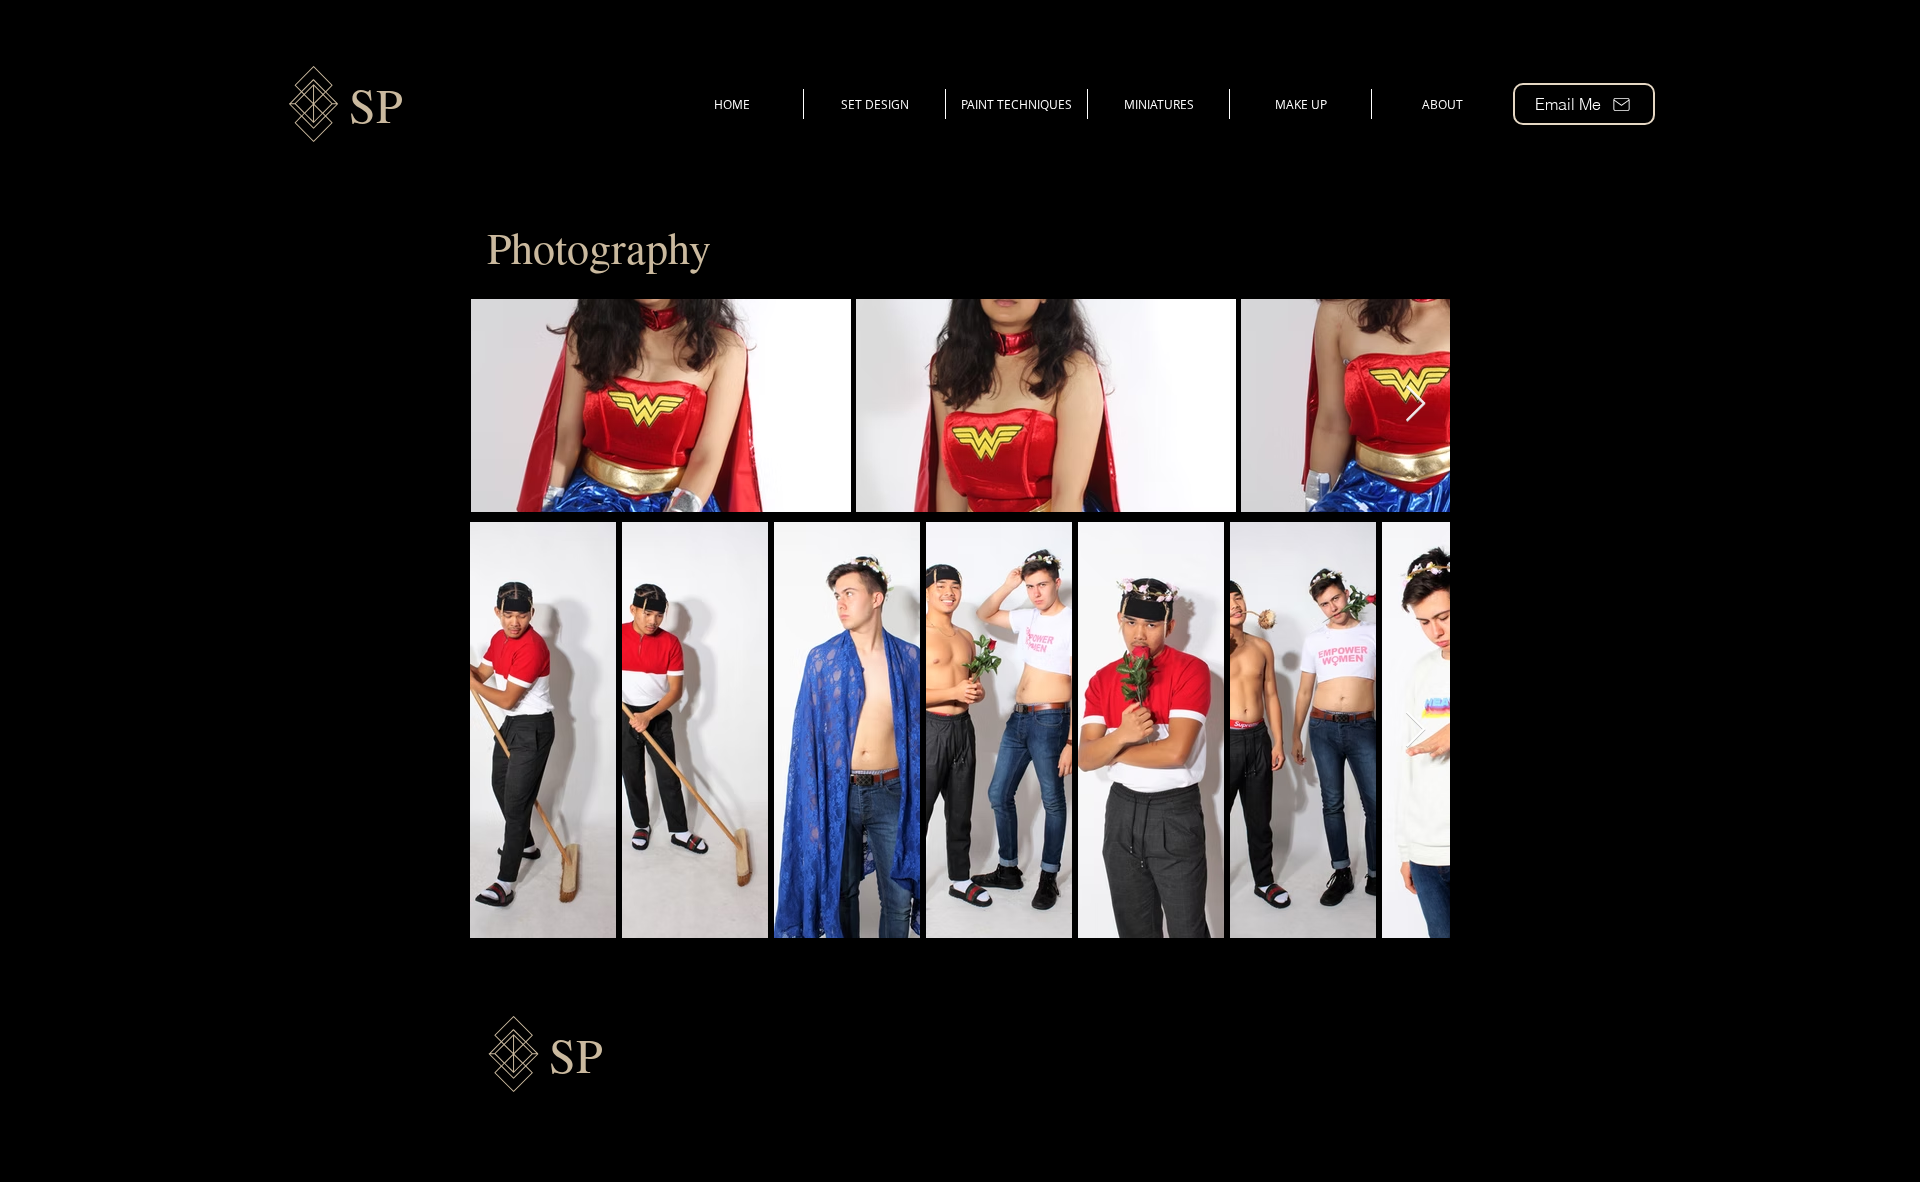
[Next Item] (1415, 404)
